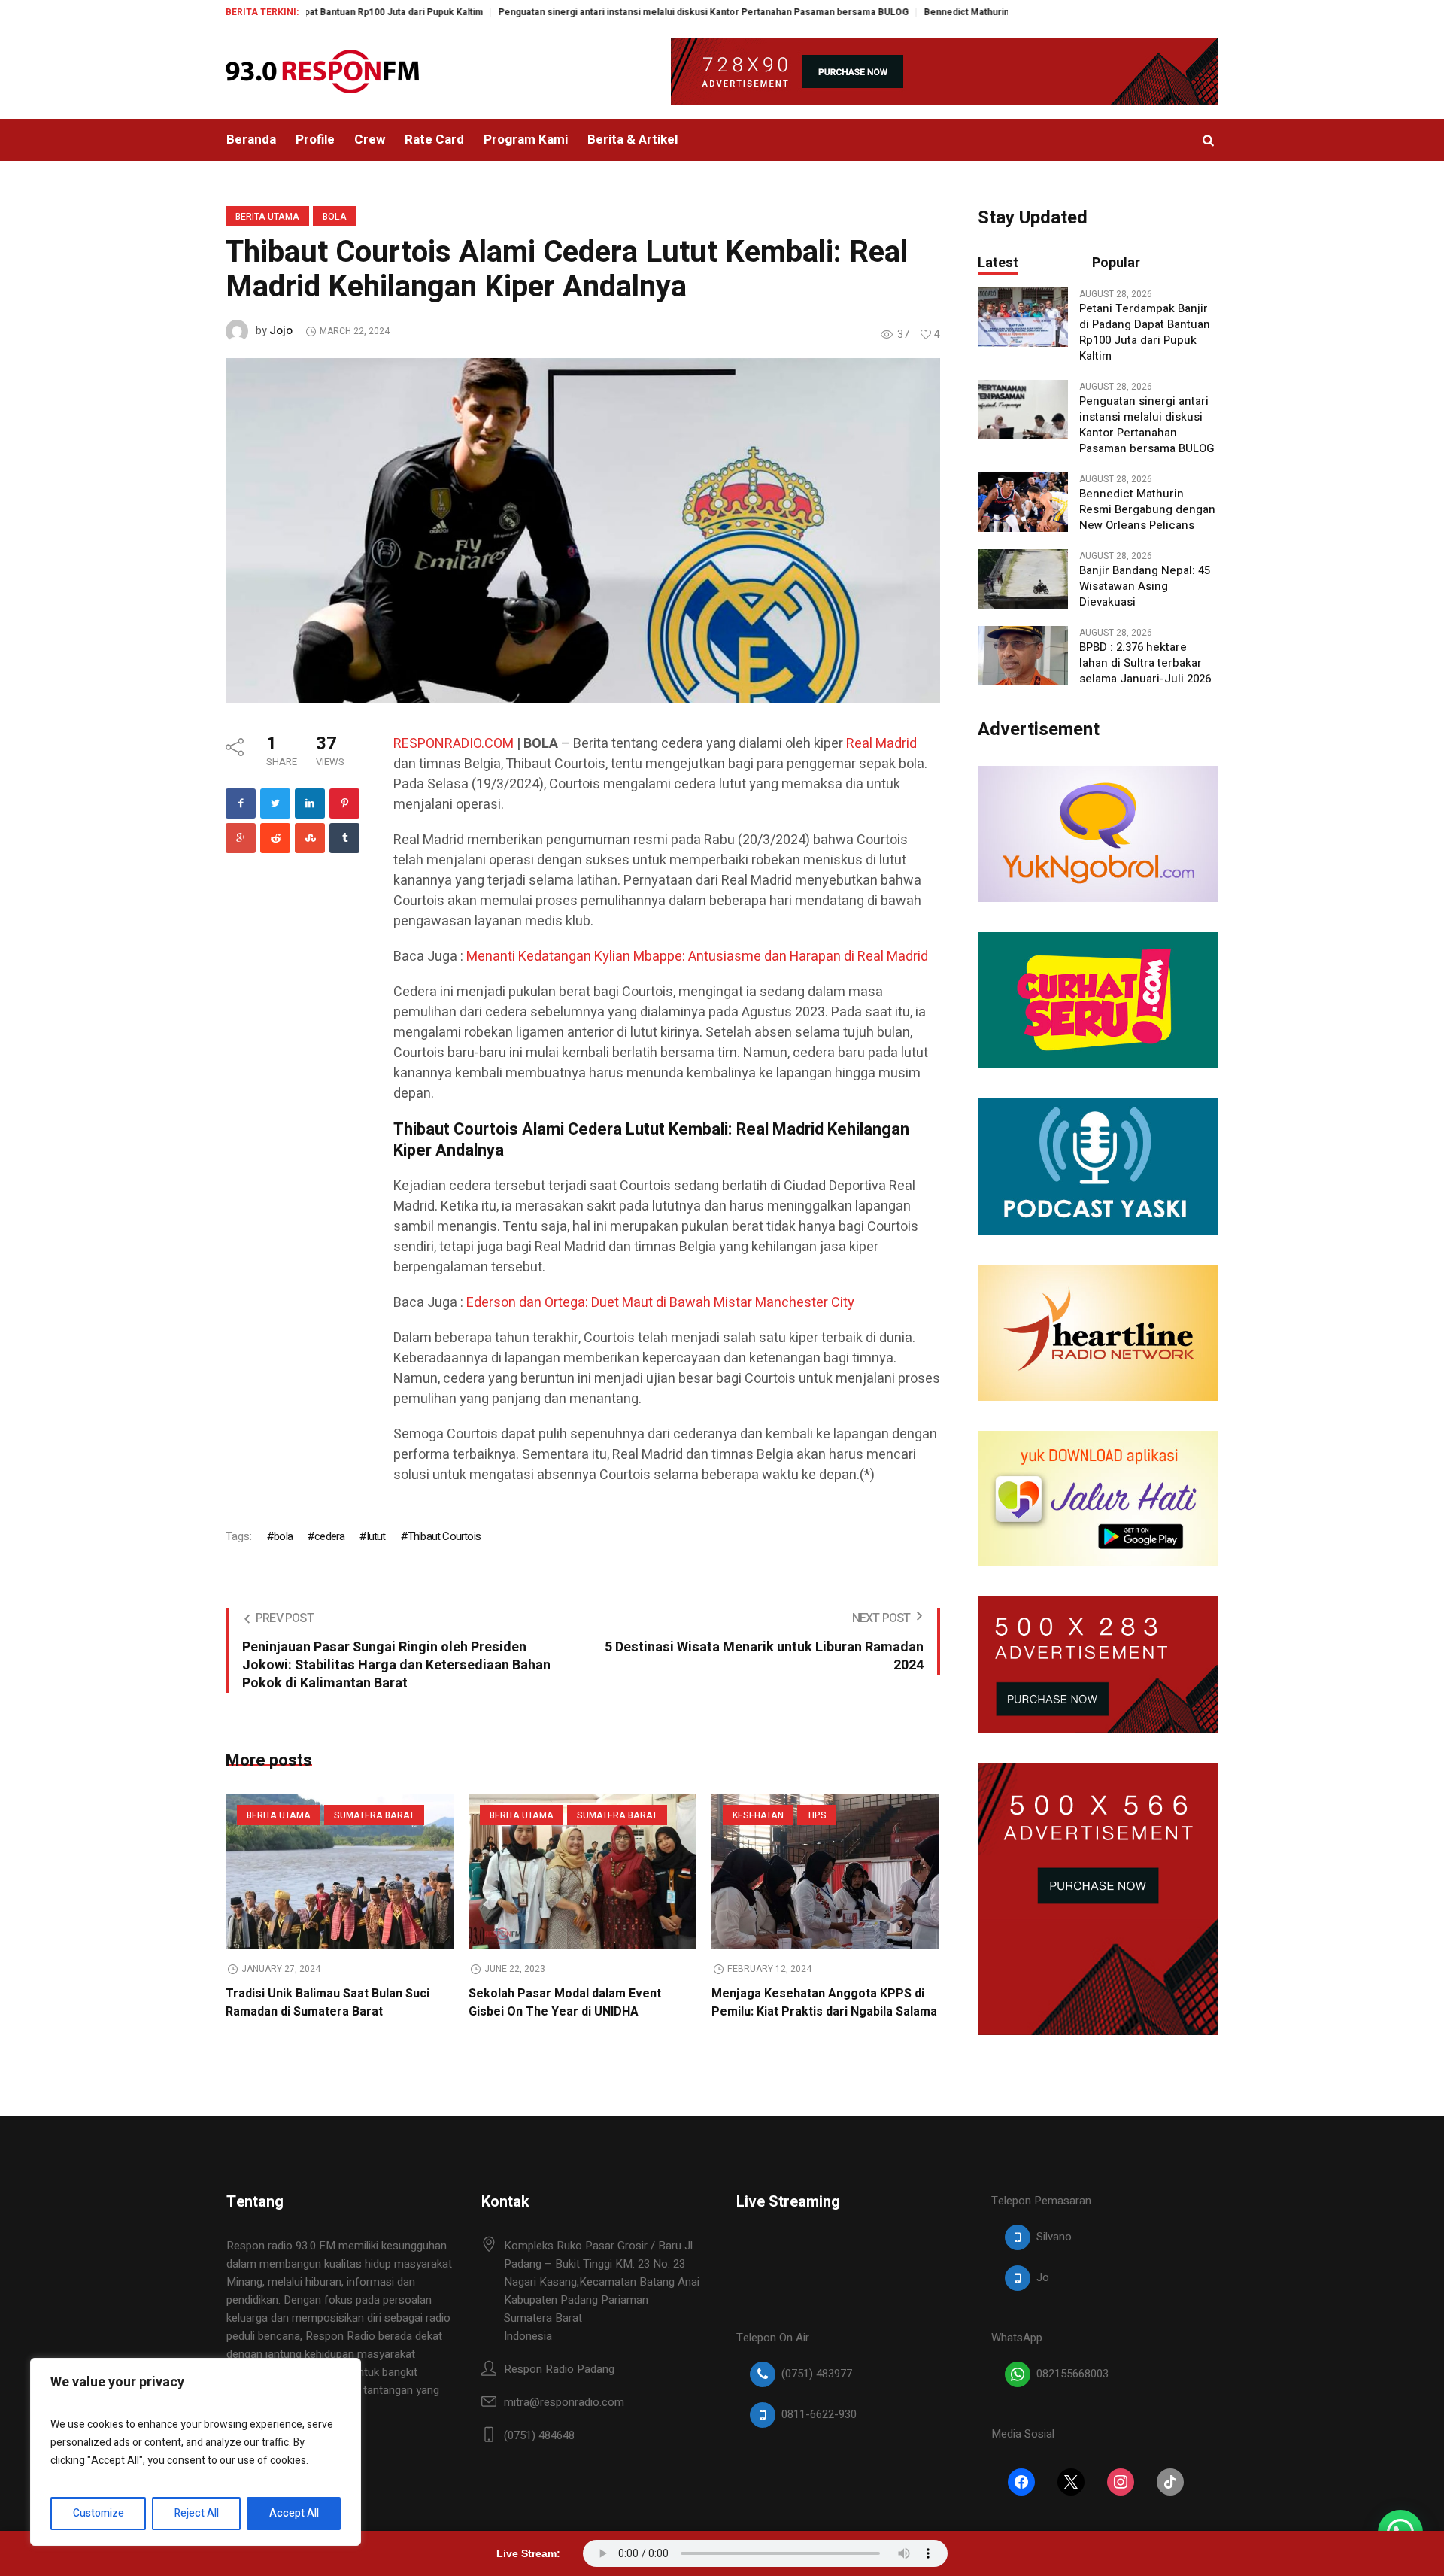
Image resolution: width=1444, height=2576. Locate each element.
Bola (335, 217)
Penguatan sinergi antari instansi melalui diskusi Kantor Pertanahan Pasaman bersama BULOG (614, 12)
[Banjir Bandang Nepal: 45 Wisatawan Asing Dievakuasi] (1023, 579)
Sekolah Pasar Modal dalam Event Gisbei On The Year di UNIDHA (565, 2003)
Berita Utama (267, 217)
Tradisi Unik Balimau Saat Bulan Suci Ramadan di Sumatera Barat (328, 2003)
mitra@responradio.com (564, 2402)
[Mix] (310, 838)
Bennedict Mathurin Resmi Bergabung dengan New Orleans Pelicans (983, 12)
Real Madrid (881, 744)
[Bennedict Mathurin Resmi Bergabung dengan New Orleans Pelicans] (1023, 502)
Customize (99, 2513)
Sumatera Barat (374, 1815)
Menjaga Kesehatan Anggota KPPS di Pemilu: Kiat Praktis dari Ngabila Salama (824, 2003)
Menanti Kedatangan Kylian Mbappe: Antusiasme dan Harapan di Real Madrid (697, 957)
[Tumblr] (344, 838)
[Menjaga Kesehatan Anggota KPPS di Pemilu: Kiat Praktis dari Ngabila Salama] (825, 1871)
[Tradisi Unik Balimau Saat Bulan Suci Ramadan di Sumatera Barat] (340, 1871)
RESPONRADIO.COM (454, 744)
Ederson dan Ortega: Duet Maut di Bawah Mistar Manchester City (660, 1303)
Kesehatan (758, 1815)
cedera (329, 1536)
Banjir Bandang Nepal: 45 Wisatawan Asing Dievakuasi (1145, 586)
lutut (376, 1536)
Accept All (294, 2513)
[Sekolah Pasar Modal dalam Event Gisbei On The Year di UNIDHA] (582, 1871)
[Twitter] (275, 803)
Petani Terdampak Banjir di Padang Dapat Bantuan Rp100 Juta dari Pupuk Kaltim (1145, 333)
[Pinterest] (344, 803)
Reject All (197, 2513)
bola (283, 1536)
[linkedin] (310, 803)
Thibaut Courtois (444, 1536)
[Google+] (241, 838)
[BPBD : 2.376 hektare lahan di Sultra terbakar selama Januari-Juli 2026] (1023, 655)
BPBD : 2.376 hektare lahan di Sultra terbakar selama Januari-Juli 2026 (1145, 663)
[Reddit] (275, 838)
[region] (196, 2452)
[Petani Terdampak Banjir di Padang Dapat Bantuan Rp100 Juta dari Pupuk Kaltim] (1023, 317)
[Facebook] (241, 803)
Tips (817, 1815)
